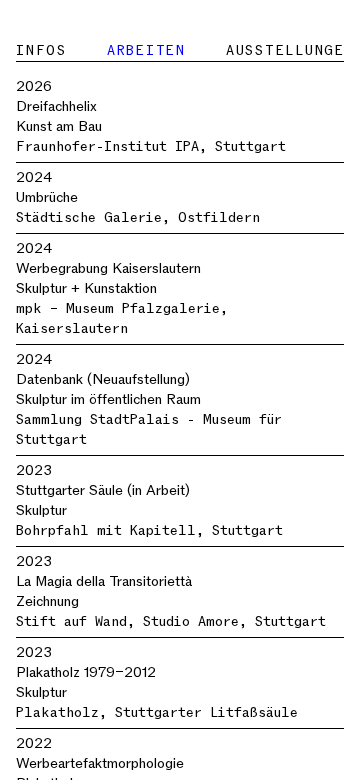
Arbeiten (146, 50)
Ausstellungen (290, 50)
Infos (41, 50)
